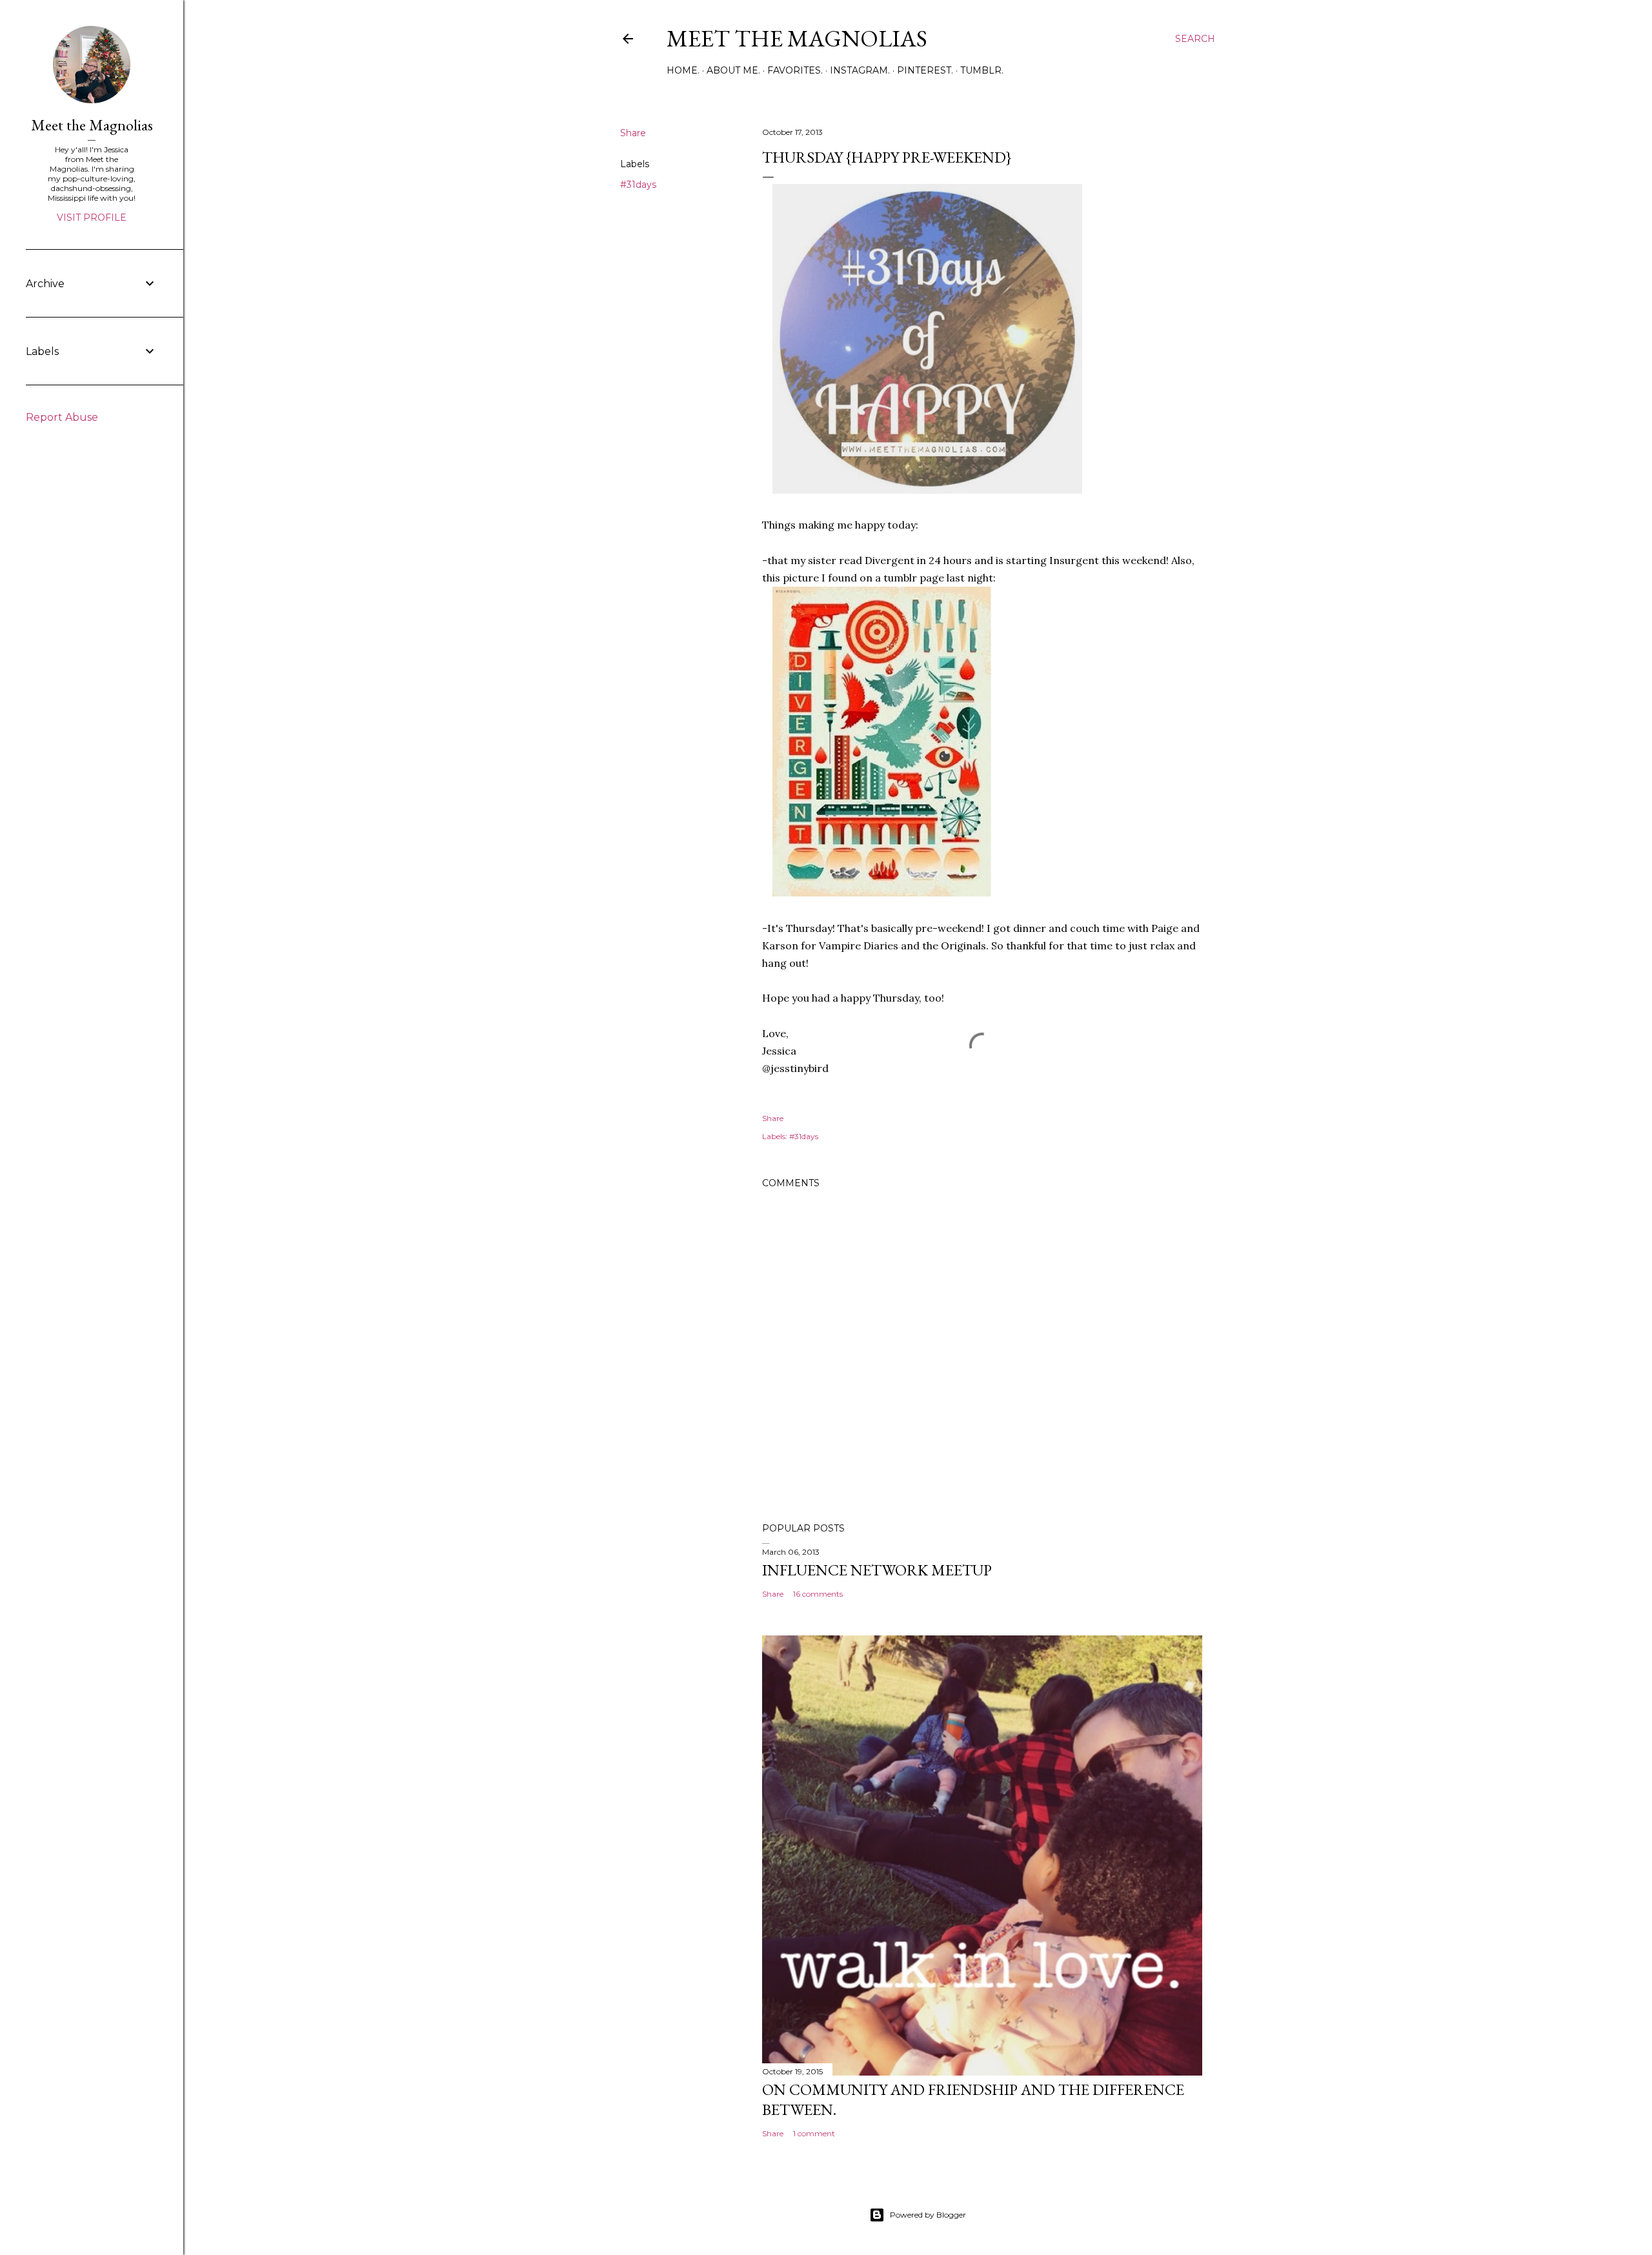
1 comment (814, 2133)
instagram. (860, 70)
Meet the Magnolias (797, 38)
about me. (733, 70)
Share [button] (633, 133)
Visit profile (92, 217)
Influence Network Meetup (877, 1570)
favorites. (795, 70)
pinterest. (925, 70)
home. (683, 70)
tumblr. (982, 70)
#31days (638, 185)
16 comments (818, 1594)
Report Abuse (62, 417)
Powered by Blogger (928, 2215)
